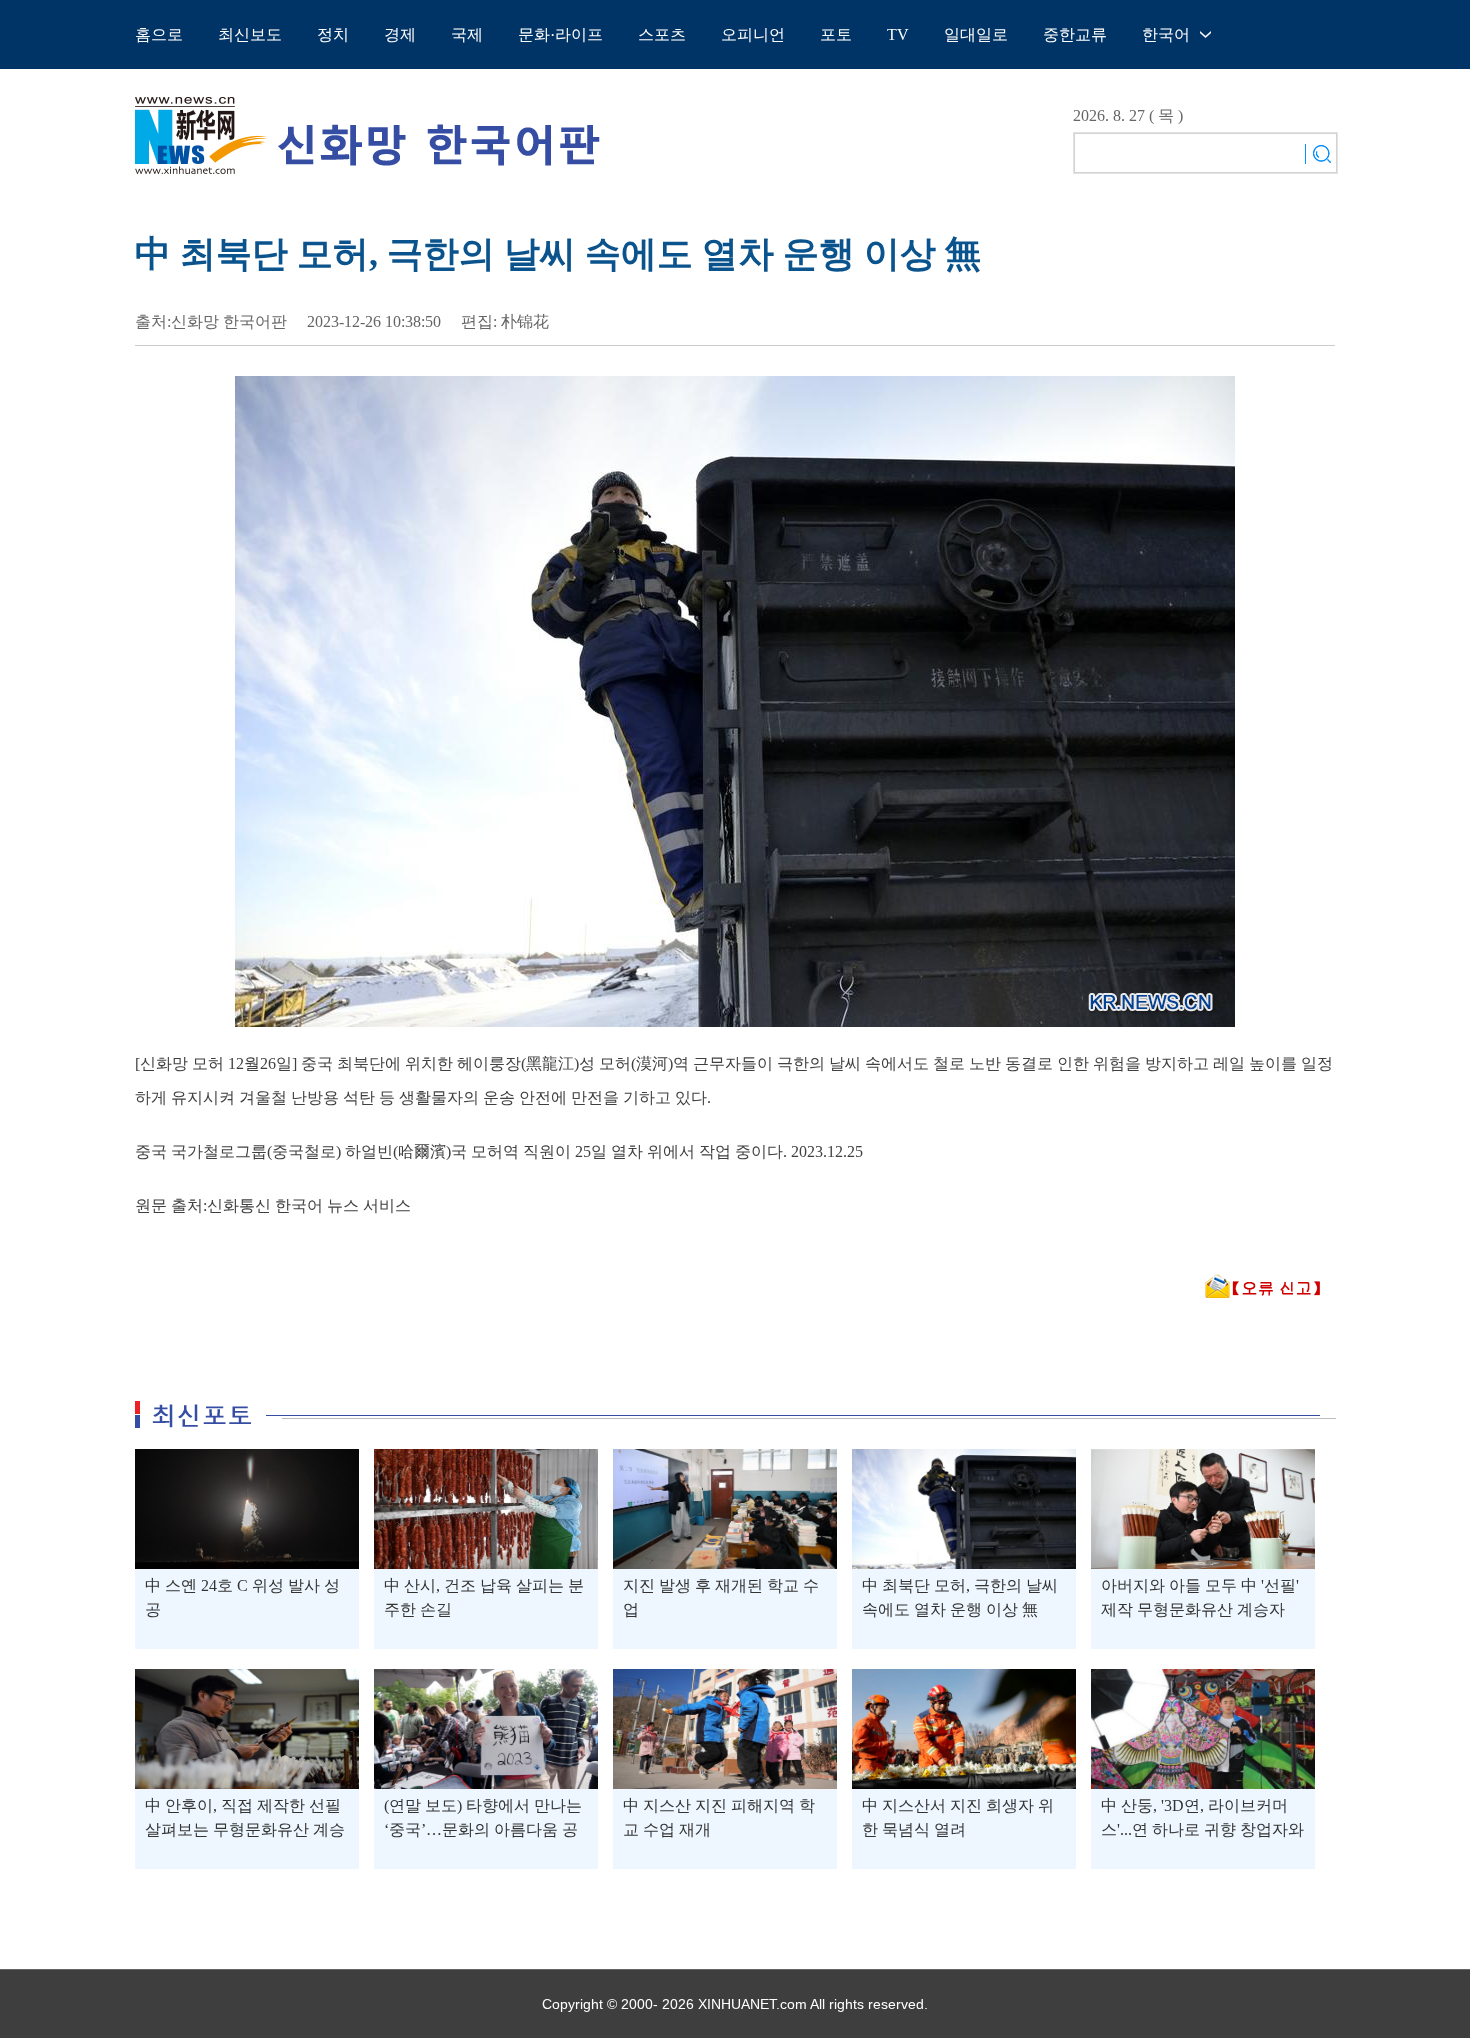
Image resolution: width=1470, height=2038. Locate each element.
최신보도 (250, 34)
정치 (333, 34)
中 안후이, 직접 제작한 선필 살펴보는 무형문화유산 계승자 (245, 1829)
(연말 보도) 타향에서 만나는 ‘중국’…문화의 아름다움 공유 (483, 1829)
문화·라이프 (560, 34)
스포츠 (662, 34)
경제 (400, 34)
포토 (836, 34)
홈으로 (159, 34)
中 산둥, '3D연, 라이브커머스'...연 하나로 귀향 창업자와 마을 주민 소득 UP (1202, 1829)
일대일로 (976, 34)
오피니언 (753, 34)
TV (898, 34)
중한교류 (1075, 34)
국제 (467, 34)
